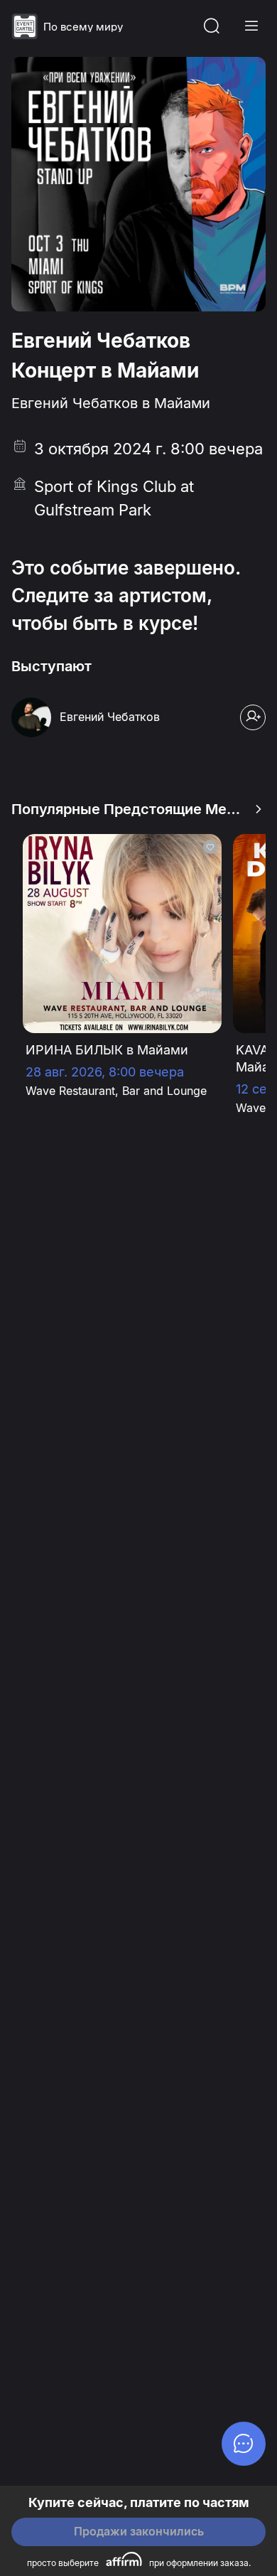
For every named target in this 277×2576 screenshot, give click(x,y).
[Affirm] (124, 2559)
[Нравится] (210, 847)
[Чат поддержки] (244, 2444)
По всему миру (83, 27)
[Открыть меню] (251, 26)
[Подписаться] (253, 717)
